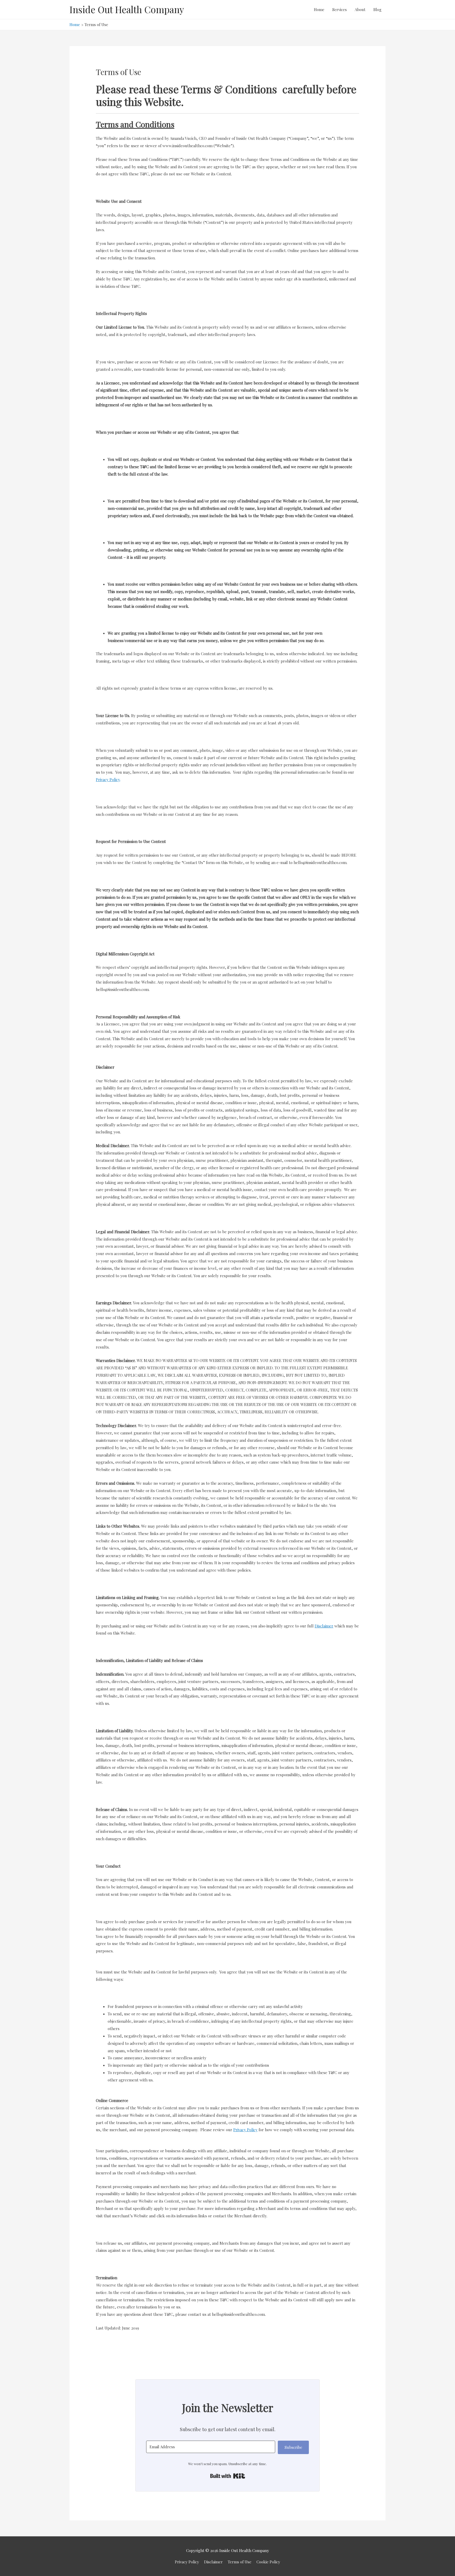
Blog (377, 9)
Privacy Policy (187, 2562)
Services (340, 9)
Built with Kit (228, 2476)
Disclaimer (213, 2562)
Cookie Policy (268, 2562)
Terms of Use (240, 2562)
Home (319, 9)
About (360, 9)
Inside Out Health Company (127, 9)
